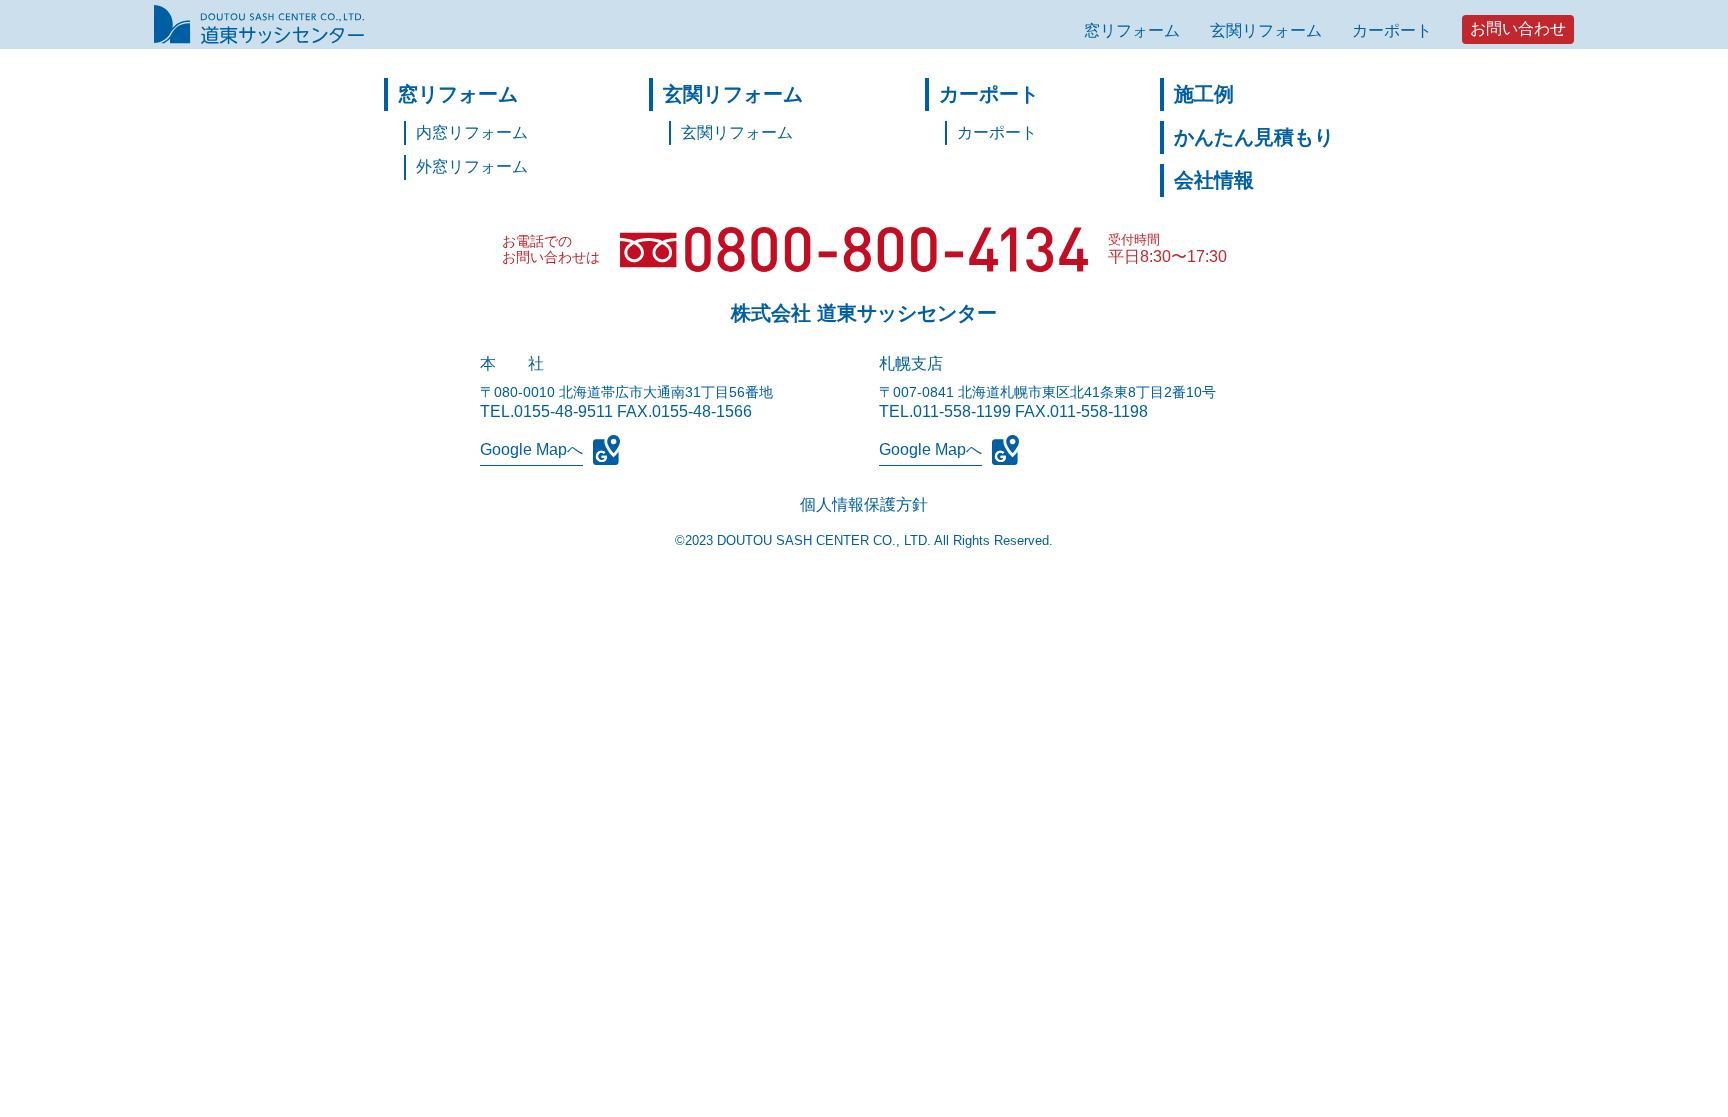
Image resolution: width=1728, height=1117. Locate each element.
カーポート (1392, 30)
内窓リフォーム (472, 132)
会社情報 (1214, 180)
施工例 (1204, 94)
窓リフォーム (1132, 30)
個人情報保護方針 (864, 504)
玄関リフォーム (1266, 30)
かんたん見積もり (1254, 137)
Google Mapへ (531, 449)
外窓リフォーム (472, 166)
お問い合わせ (1518, 28)
